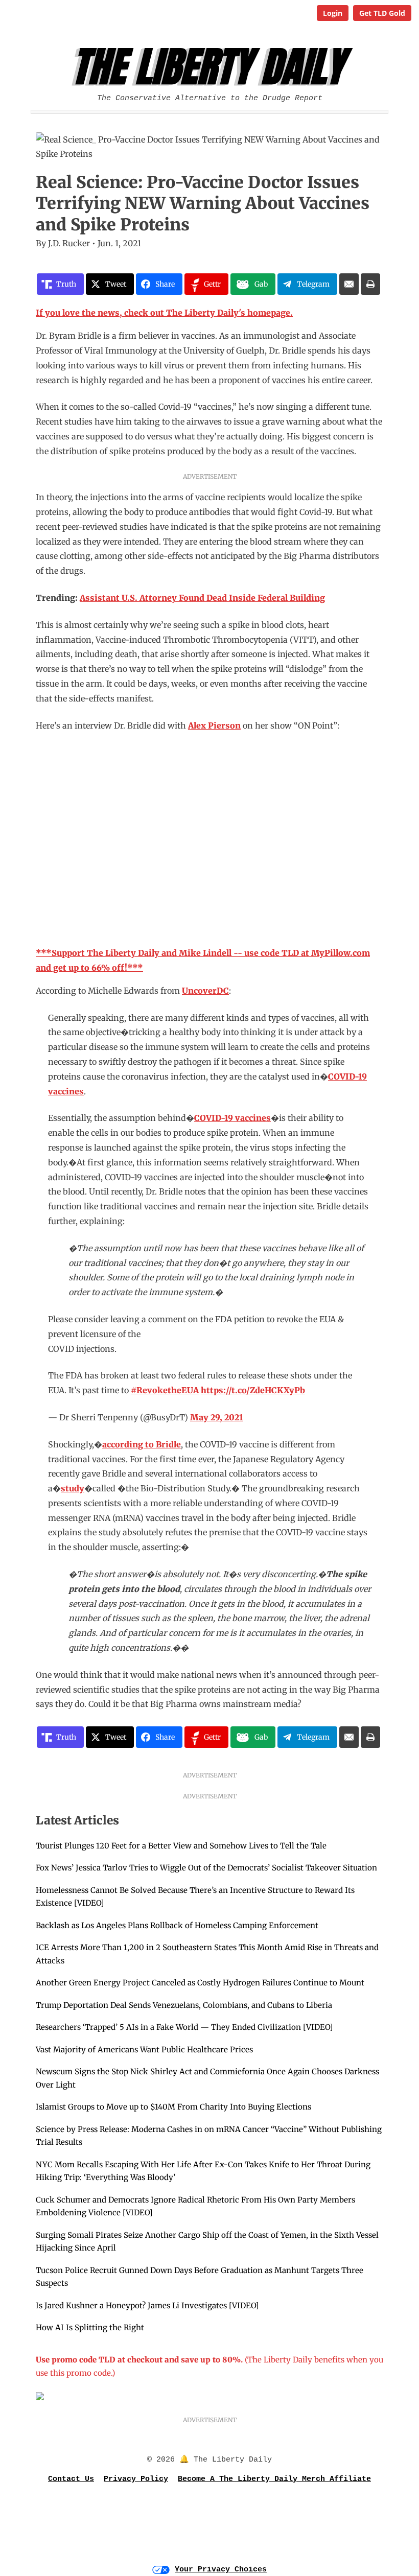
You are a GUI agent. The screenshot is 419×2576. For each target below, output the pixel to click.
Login (333, 13)
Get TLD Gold (382, 13)
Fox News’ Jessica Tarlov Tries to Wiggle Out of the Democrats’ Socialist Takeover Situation (206, 1868)
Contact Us (71, 2479)
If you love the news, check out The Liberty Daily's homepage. (164, 313)
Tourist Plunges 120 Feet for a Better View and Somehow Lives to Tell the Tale (181, 1846)
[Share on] (349, 284)
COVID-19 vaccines (232, 1118)
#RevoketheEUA (165, 1390)
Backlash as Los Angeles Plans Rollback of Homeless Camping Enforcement (177, 1925)
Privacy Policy (136, 2479)
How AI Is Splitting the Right (90, 2327)
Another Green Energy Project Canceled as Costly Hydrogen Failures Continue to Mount (200, 1983)
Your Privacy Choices (221, 2570)
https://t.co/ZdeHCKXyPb (253, 1390)
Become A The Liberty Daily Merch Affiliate (274, 2479)
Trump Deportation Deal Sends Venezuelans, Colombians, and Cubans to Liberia (184, 2005)
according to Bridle (142, 1444)
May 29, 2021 (217, 1417)
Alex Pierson (214, 725)
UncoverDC (205, 991)
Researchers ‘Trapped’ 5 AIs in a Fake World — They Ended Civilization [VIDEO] (184, 2027)
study (73, 1488)
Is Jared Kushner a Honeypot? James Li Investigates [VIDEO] (147, 2305)
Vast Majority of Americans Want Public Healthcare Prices (144, 2050)
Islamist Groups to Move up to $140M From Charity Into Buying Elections (173, 2107)
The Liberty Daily (212, 67)
